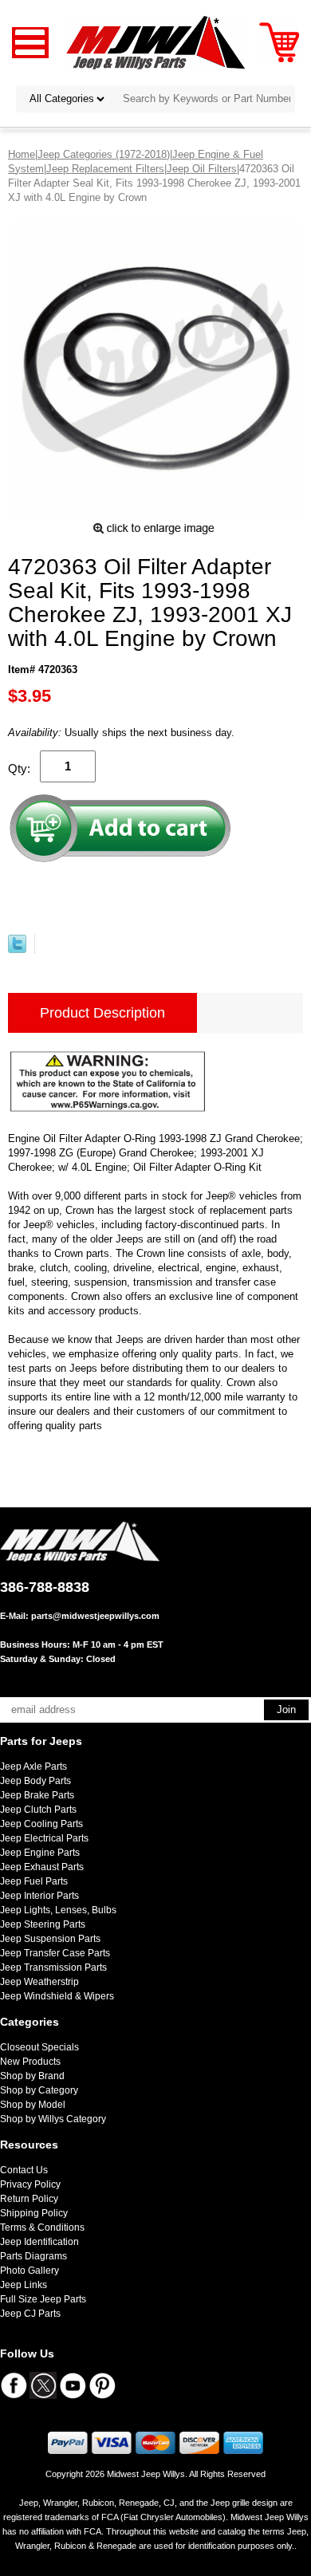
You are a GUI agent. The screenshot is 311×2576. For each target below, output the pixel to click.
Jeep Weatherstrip (39, 1982)
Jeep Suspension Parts (50, 1939)
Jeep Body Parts (35, 1781)
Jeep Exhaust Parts (42, 1867)
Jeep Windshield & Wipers (57, 1996)
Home (22, 154)
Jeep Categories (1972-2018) (104, 154)
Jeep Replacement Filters (105, 169)
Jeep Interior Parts (39, 1896)
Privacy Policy (30, 2184)
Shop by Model (33, 2105)
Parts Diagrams (33, 2256)
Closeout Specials (39, 2047)
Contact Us (24, 2170)
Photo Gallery (30, 2271)
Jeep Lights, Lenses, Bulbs (58, 1910)
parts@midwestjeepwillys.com (95, 1616)
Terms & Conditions (42, 2227)
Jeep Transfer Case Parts (55, 1953)
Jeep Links (24, 2285)
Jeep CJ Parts (30, 2314)
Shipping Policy (34, 2213)
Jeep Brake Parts (37, 1795)
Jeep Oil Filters (202, 169)
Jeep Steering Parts (43, 1924)
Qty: (19, 768)
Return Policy (29, 2199)
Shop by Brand (32, 2076)
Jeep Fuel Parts (34, 1881)
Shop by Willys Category (53, 2119)
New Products (30, 2062)
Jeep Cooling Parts (41, 1824)
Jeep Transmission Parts (53, 1967)
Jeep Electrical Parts (44, 1838)
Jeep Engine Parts (40, 1853)
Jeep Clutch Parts (38, 1810)
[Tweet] (17, 949)
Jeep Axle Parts (33, 1767)
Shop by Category (39, 2090)
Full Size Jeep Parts (43, 2299)
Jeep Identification (39, 2242)
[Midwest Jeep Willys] (156, 42)
